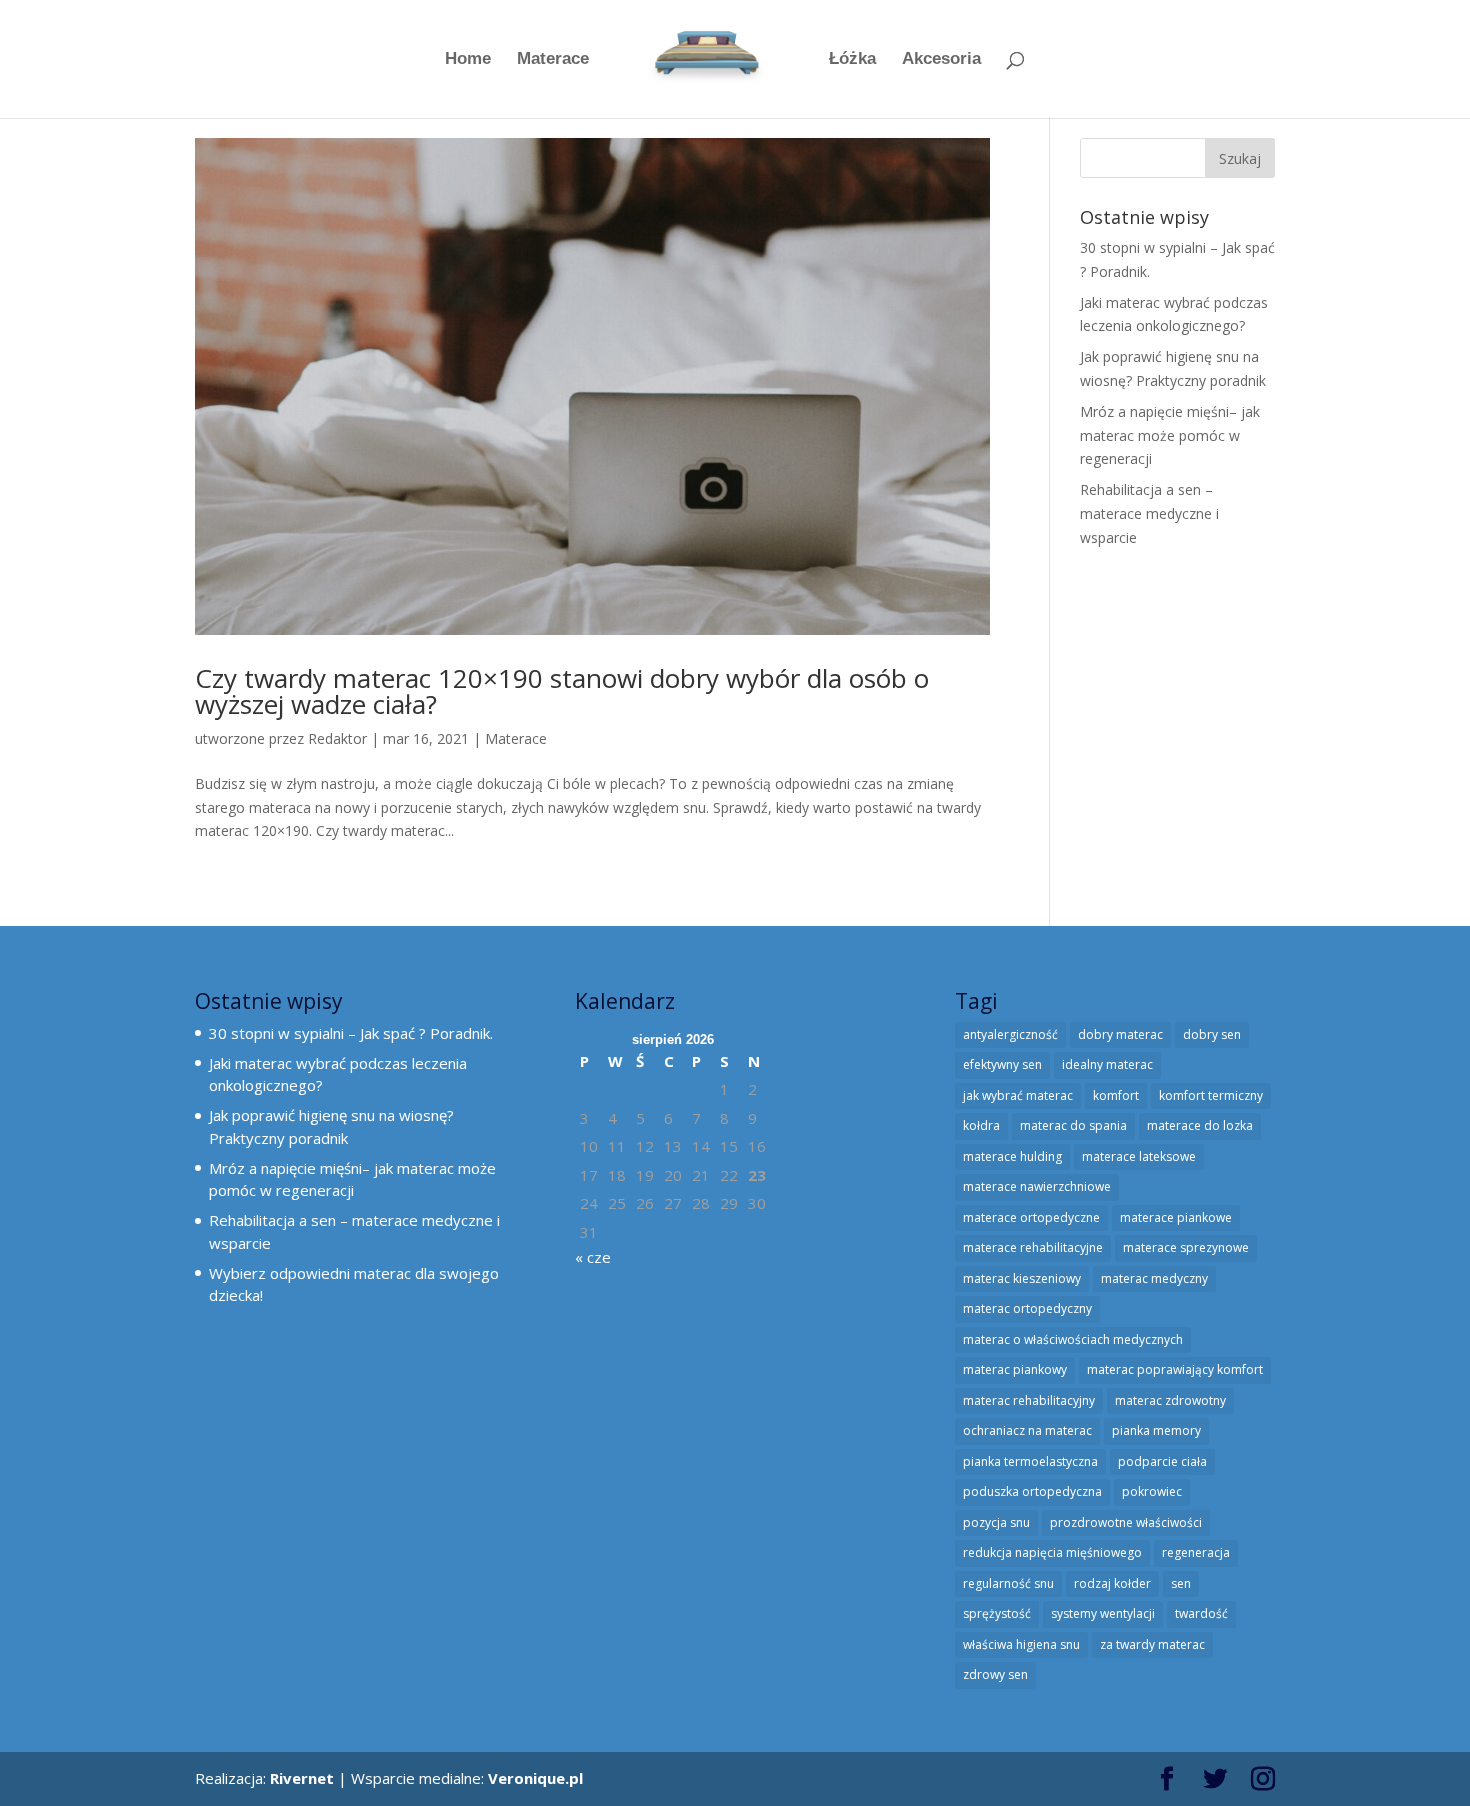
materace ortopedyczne (1031, 1217)
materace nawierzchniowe (1037, 1186)
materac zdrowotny (1170, 1400)
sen (1181, 1583)
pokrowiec (1152, 1491)
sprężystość (997, 1613)
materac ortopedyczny (1027, 1308)
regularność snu (1008, 1583)
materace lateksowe (1139, 1156)
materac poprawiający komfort (1175, 1369)
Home (468, 60)
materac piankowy (1015, 1369)
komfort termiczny (1211, 1095)
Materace (553, 60)
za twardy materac (1152, 1644)
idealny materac (1107, 1064)
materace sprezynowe (1186, 1247)
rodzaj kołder (1112, 1583)
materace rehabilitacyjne (1033, 1247)
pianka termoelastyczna (1030, 1461)
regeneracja (1196, 1552)
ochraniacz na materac (1027, 1430)
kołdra (981, 1125)
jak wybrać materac (1018, 1095)
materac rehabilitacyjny (1029, 1400)
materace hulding (1012, 1156)
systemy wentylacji (1103, 1613)
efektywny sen (1002, 1064)
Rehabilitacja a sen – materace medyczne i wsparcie (1149, 513)
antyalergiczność (1010, 1034)
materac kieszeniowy (1022, 1278)
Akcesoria (941, 60)
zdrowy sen (995, 1674)
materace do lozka (1200, 1125)
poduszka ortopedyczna (1032, 1491)
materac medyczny (1154, 1278)
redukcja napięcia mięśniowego (1052, 1552)
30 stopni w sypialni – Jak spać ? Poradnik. (351, 1033)
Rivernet (302, 1778)
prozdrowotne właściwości (1126, 1522)
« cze (593, 1257)
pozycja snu (996, 1522)
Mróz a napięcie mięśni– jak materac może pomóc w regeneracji (1170, 435)
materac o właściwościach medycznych (1073, 1339)
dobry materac (1120, 1034)
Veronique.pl (535, 1778)
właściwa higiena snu (1021, 1644)
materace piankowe (1176, 1217)
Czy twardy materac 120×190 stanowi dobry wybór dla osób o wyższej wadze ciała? (562, 691)
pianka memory (1156, 1430)
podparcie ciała (1162, 1461)
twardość (1201, 1613)
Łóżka (852, 60)
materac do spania (1073, 1125)
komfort (1116, 1095)
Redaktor (337, 738)
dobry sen (1212, 1034)
